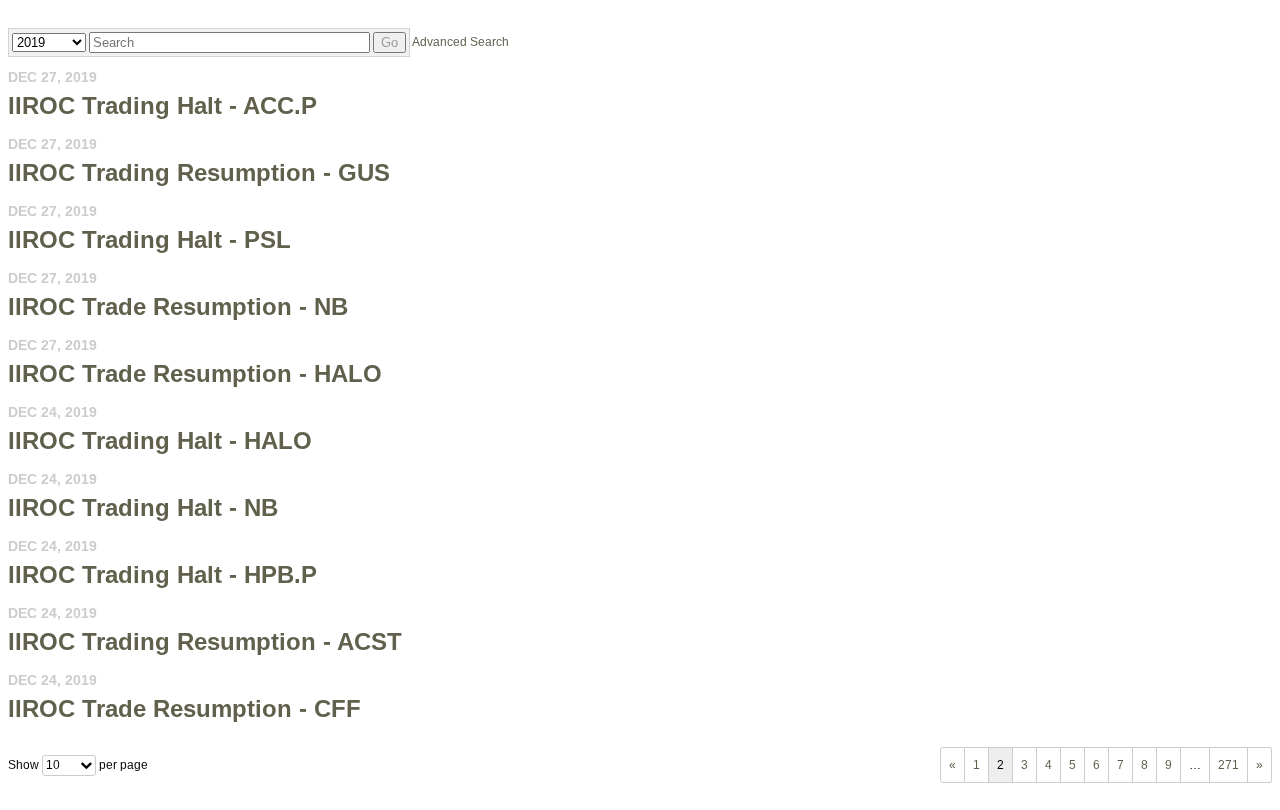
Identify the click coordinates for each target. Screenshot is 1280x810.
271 (1228, 765)
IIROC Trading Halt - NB (143, 507)
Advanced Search (460, 42)
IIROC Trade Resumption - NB (178, 306)
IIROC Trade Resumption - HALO (195, 373)
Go (389, 42)
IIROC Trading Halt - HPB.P (162, 574)
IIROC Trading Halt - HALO (160, 440)
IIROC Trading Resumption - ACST (205, 641)
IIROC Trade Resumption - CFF (184, 708)
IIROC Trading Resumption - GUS (199, 172)
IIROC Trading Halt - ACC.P (162, 105)
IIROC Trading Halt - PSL (149, 239)
